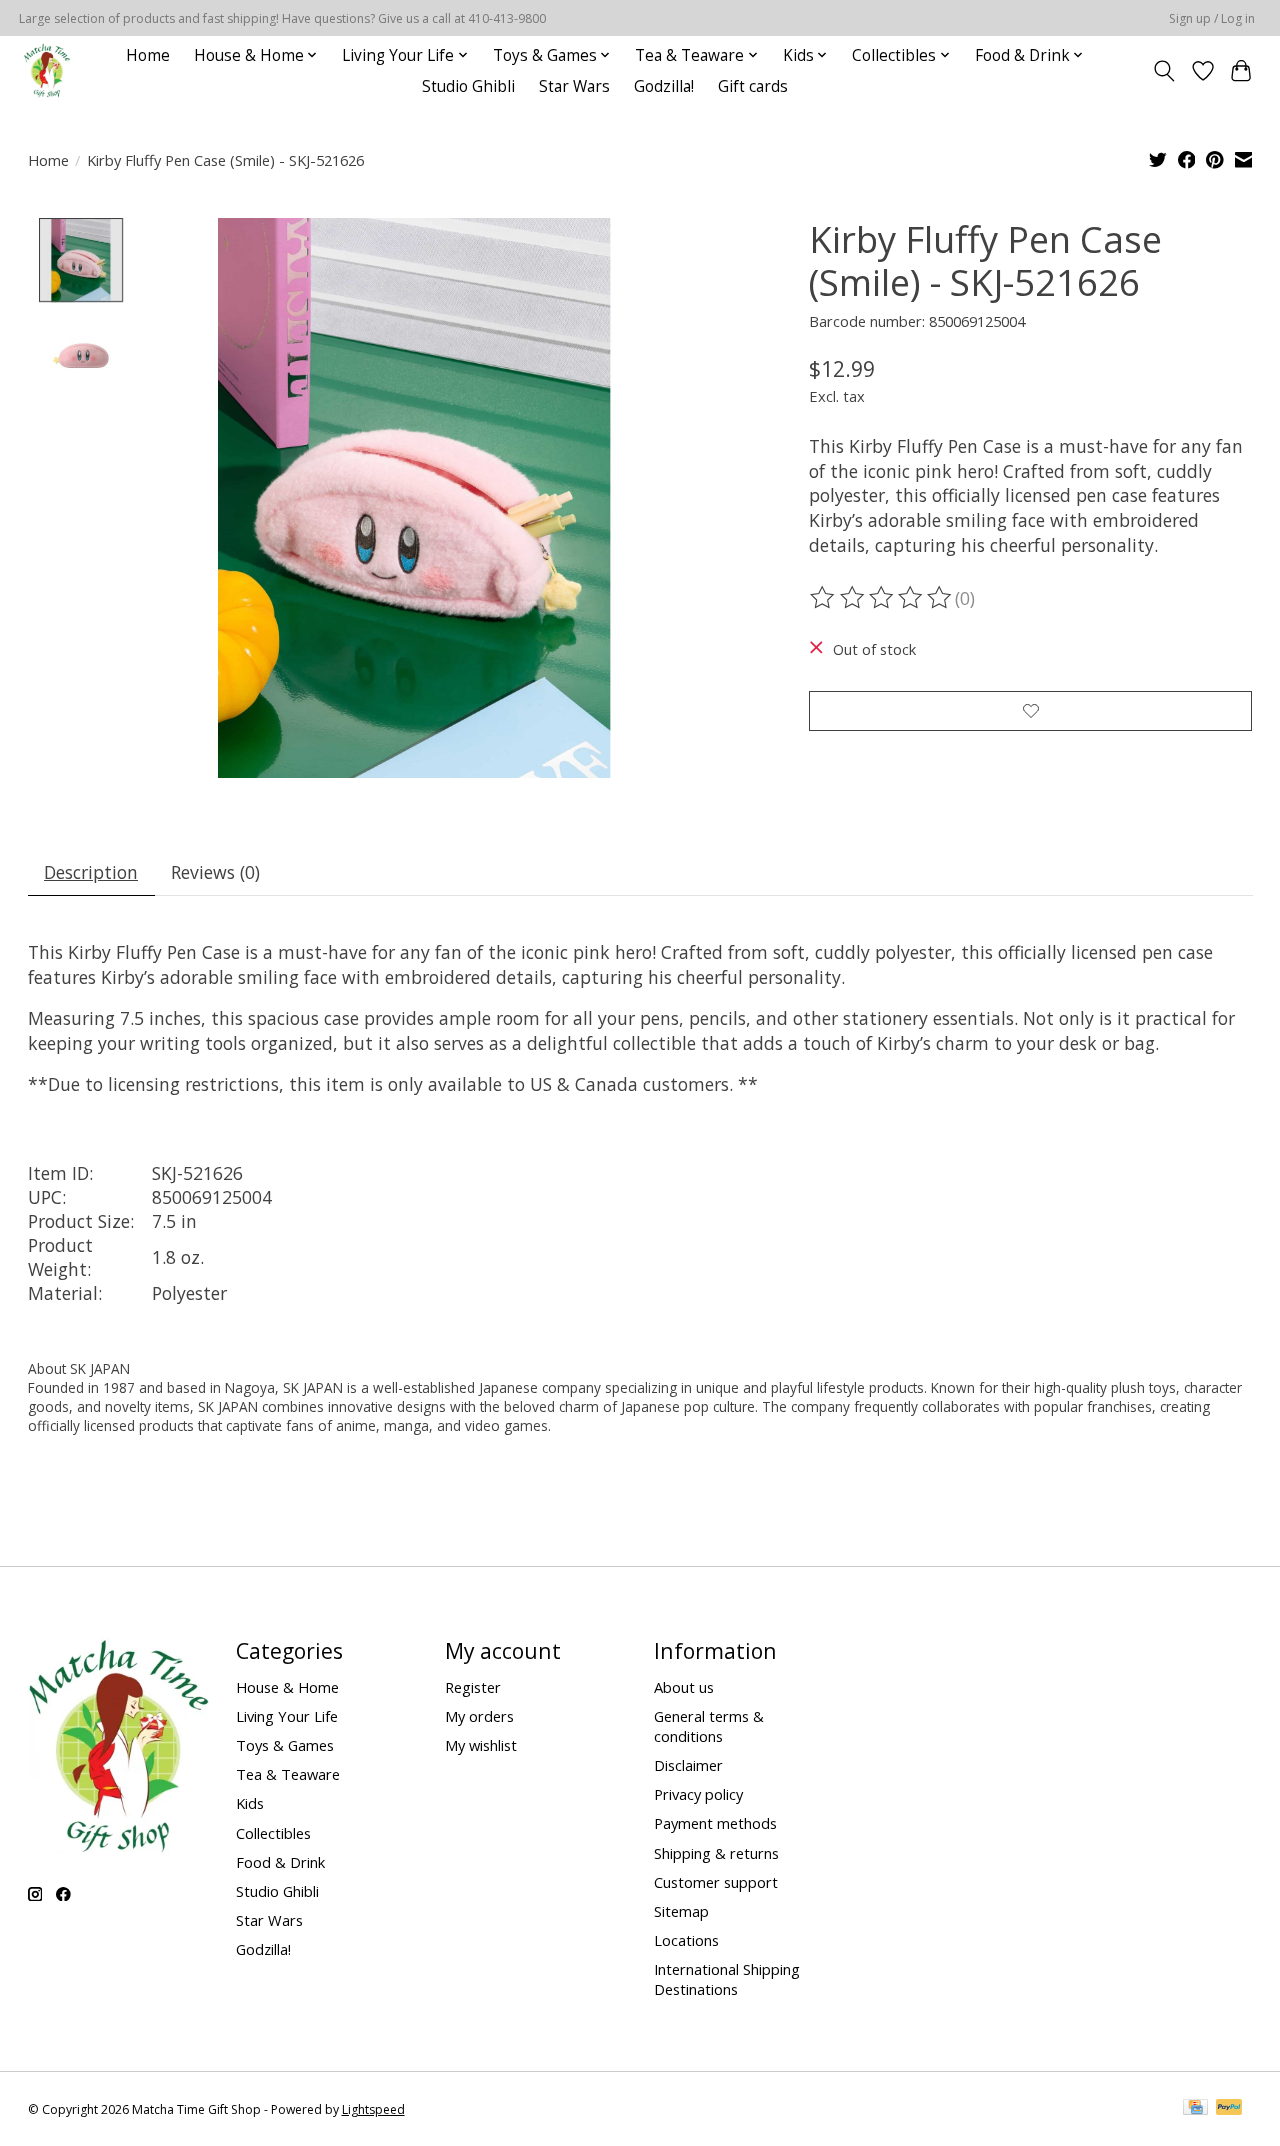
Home (148, 55)
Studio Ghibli (468, 86)
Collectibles (273, 1833)
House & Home (287, 1687)
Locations (686, 1940)
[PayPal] (1229, 2109)
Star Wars (574, 86)
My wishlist (481, 1745)
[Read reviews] (882, 598)
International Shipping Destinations (727, 1979)
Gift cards (753, 86)
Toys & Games (285, 1745)
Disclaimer (688, 1765)
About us (684, 1687)
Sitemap (681, 1911)
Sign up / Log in (1212, 18)
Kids (250, 1803)
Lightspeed (373, 2109)
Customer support (716, 1882)
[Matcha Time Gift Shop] (47, 70)
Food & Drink (280, 1862)
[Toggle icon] (1163, 71)
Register (473, 1687)
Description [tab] (91, 872)
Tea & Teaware (288, 1774)
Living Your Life (287, 1716)
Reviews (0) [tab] (215, 872)
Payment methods (715, 1823)
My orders (479, 1716)
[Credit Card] (1195, 2109)
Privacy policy (698, 1794)
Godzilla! (664, 86)
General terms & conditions (709, 1726)
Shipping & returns (716, 1853)
